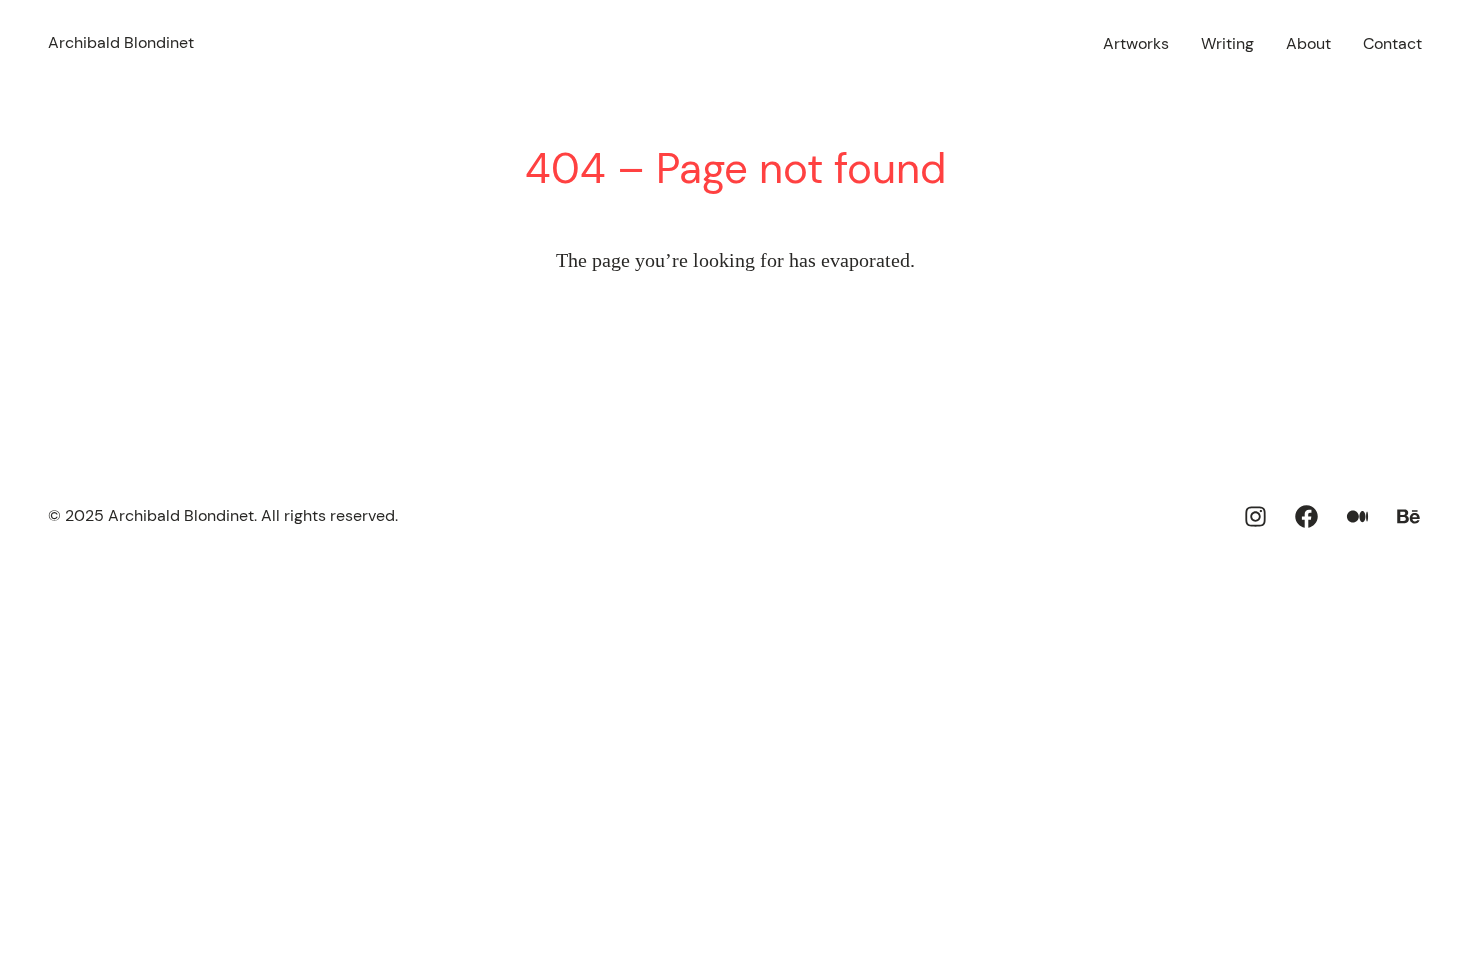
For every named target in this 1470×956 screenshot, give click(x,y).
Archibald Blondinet (121, 42)
